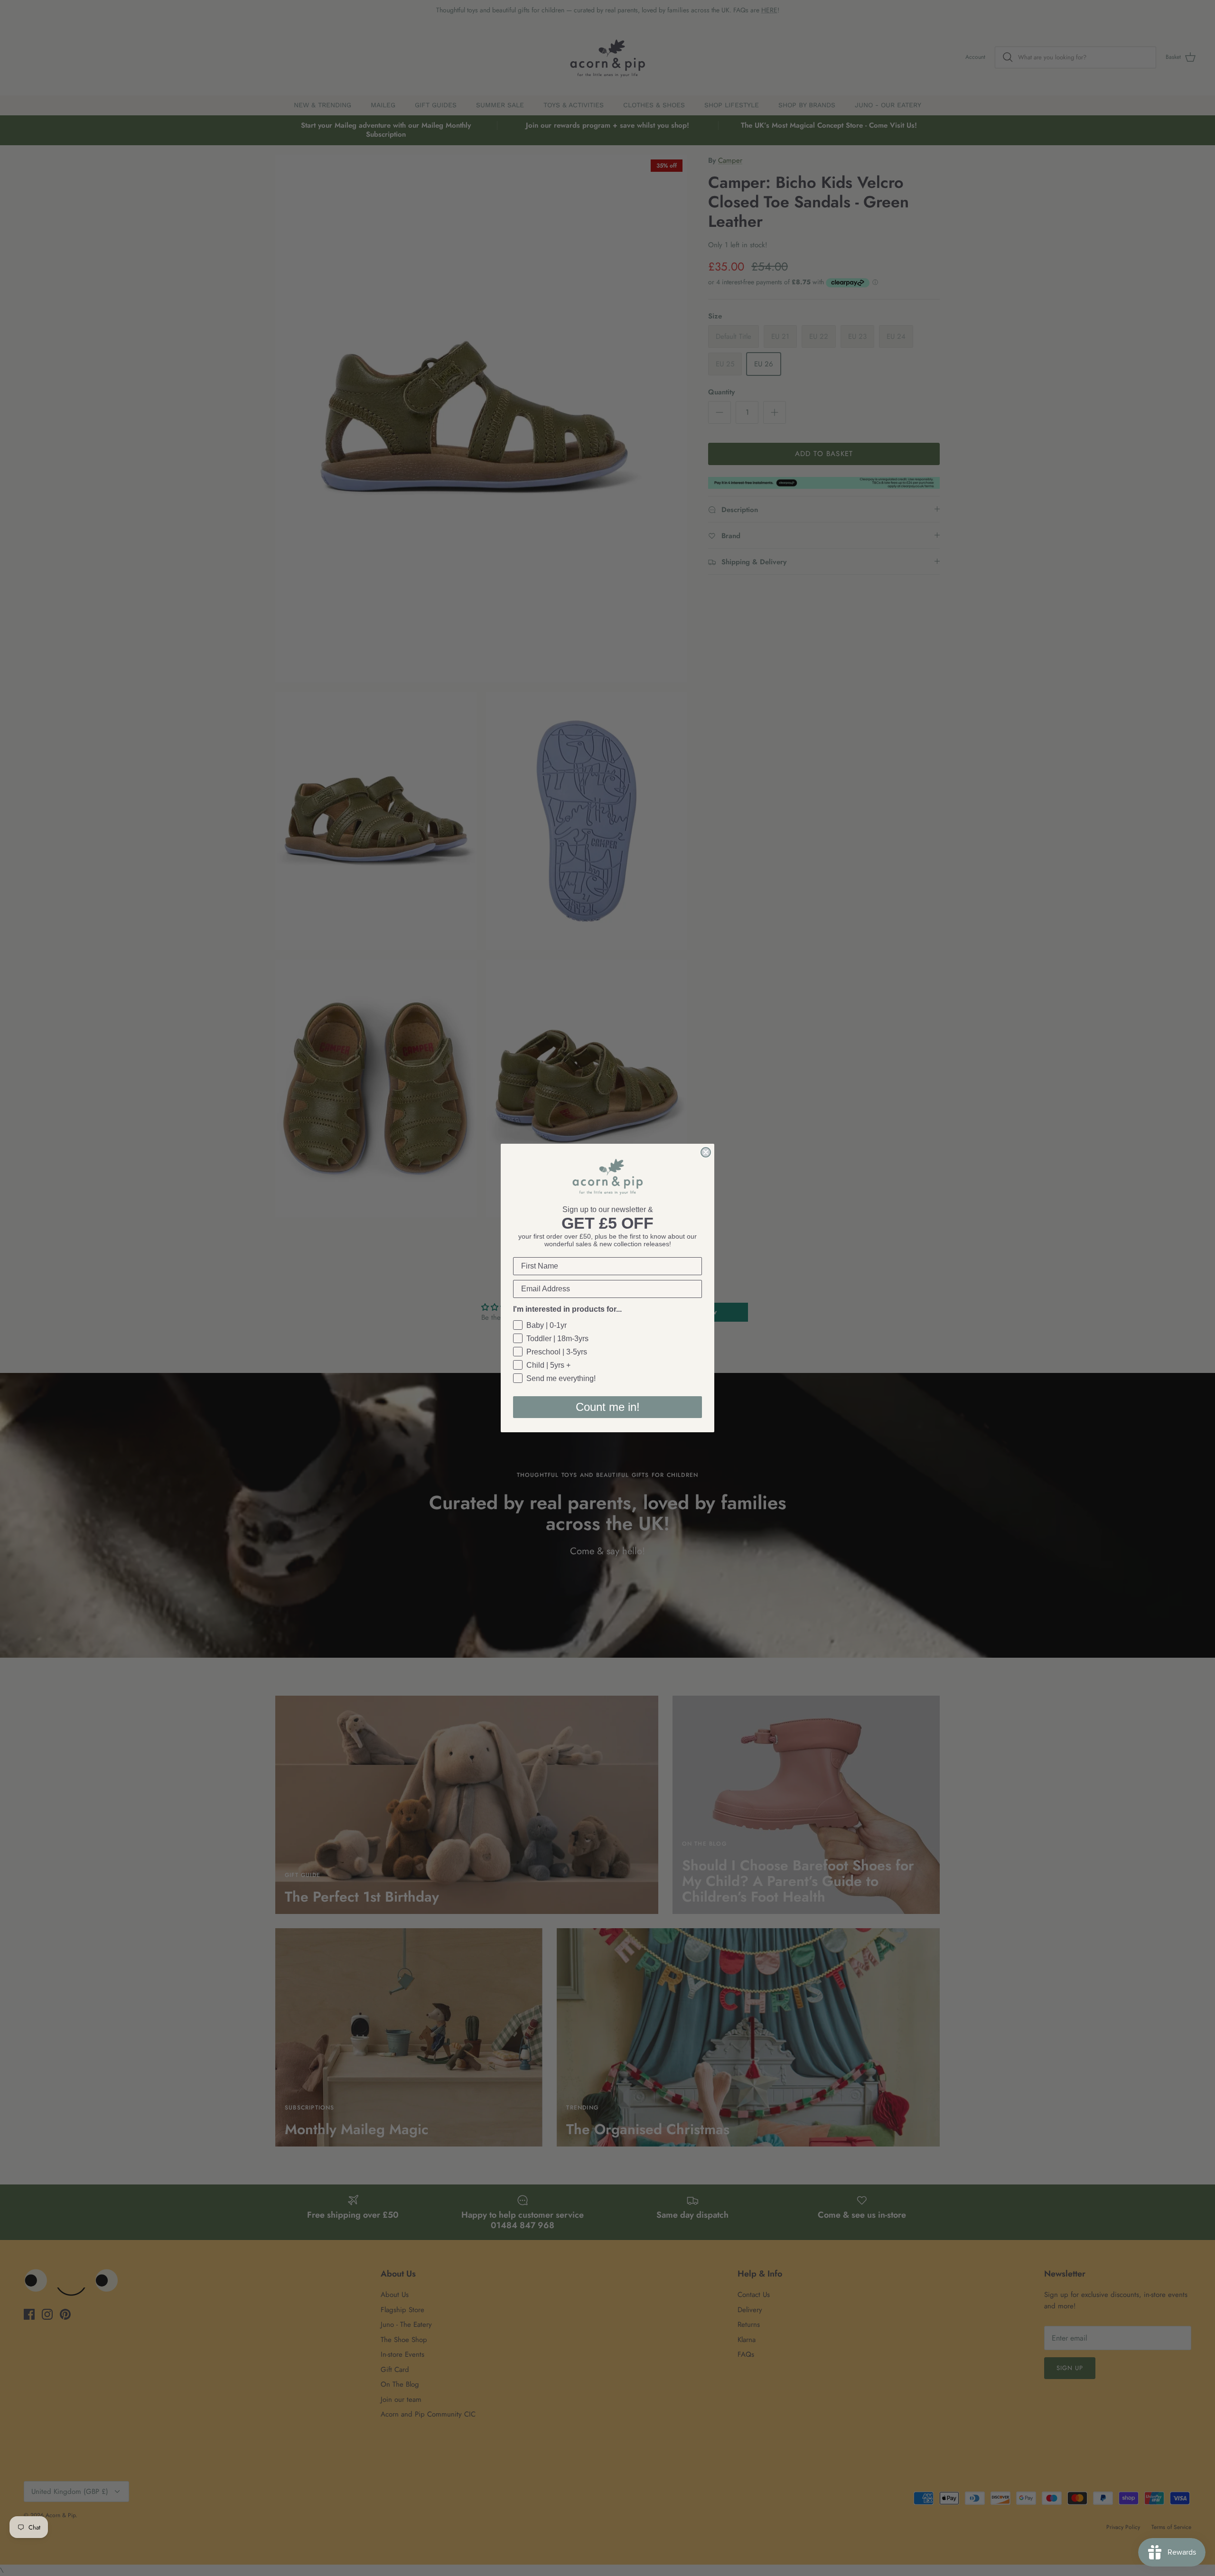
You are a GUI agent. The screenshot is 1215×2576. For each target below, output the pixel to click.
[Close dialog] (706, 1152)
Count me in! (608, 1407)
